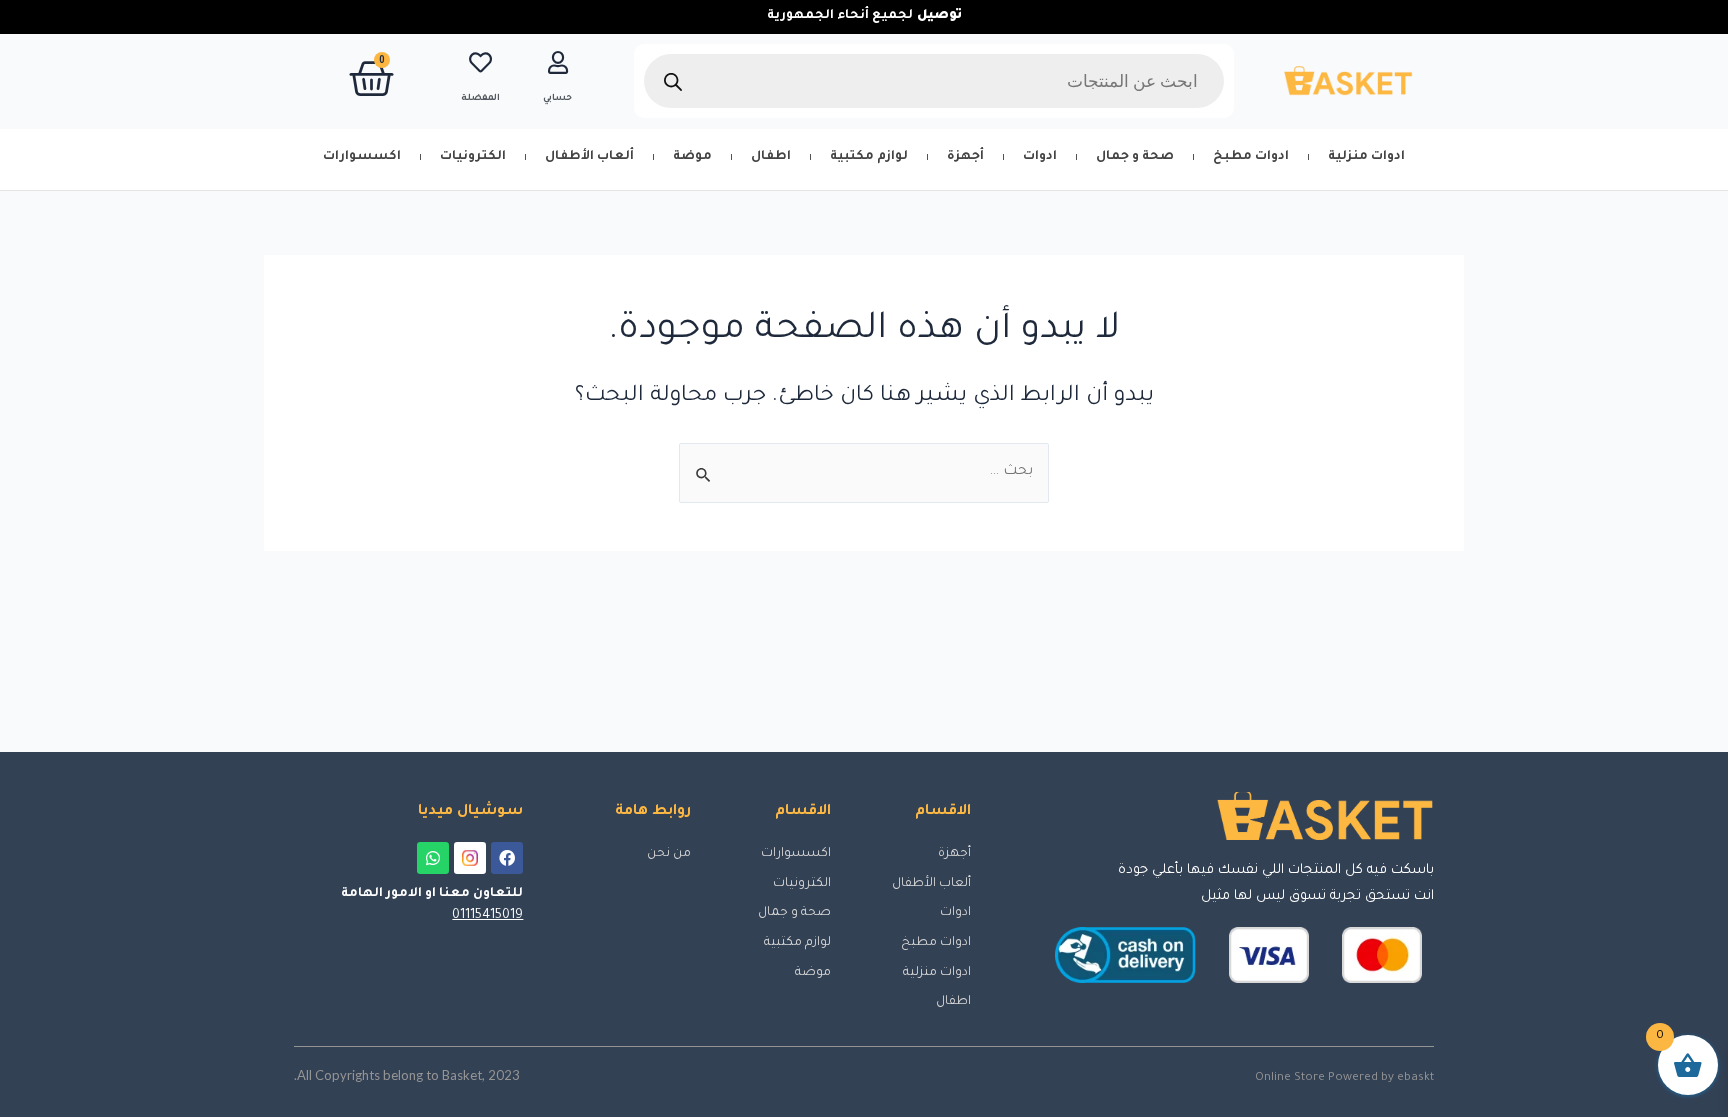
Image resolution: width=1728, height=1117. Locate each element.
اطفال (771, 157)
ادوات (1040, 157)
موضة (692, 157)
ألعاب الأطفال (589, 157)
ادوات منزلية (1366, 157)
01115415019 (487, 916)
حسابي (557, 99)
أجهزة (965, 157)
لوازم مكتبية (869, 157)
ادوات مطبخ (1251, 157)
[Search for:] (864, 472)
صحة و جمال (1135, 157)
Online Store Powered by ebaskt (1344, 1078)
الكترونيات (473, 157)
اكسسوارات (362, 157)
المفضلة (480, 99)
